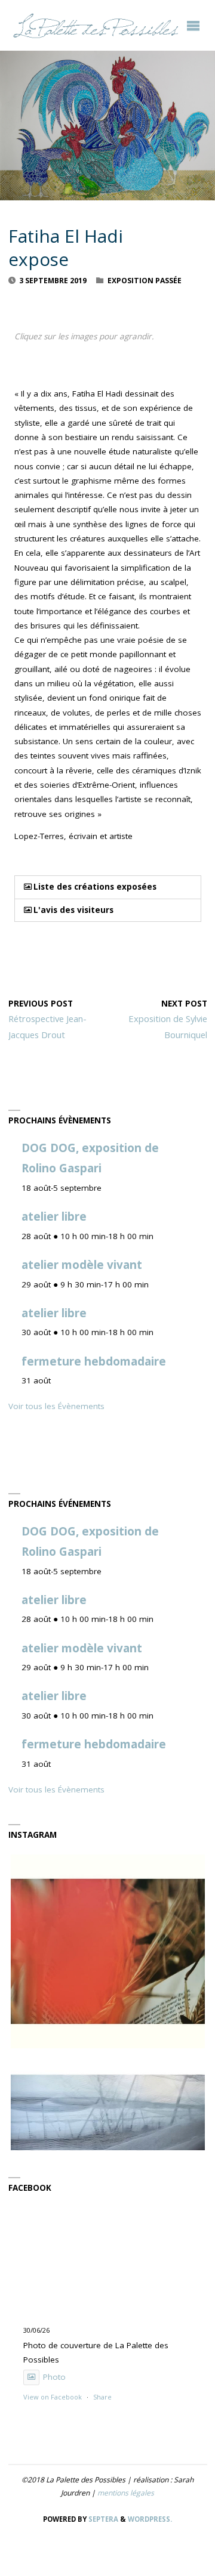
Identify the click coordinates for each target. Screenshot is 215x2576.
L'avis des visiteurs (73, 910)
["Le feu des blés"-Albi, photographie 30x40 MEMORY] (108, 1951)
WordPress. (150, 2519)
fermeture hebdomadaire (94, 1361)
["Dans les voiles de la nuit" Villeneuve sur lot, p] (108, 2148)
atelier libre (54, 1216)
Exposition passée (145, 281)
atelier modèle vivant (82, 1265)
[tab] (108, 887)
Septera (102, 2519)
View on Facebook (53, 2397)
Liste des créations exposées (95, 887)
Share (102, 2397)
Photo (54, 2377)
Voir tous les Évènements (56, 1406)
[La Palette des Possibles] (96, 25)
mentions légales (126, 2493)
